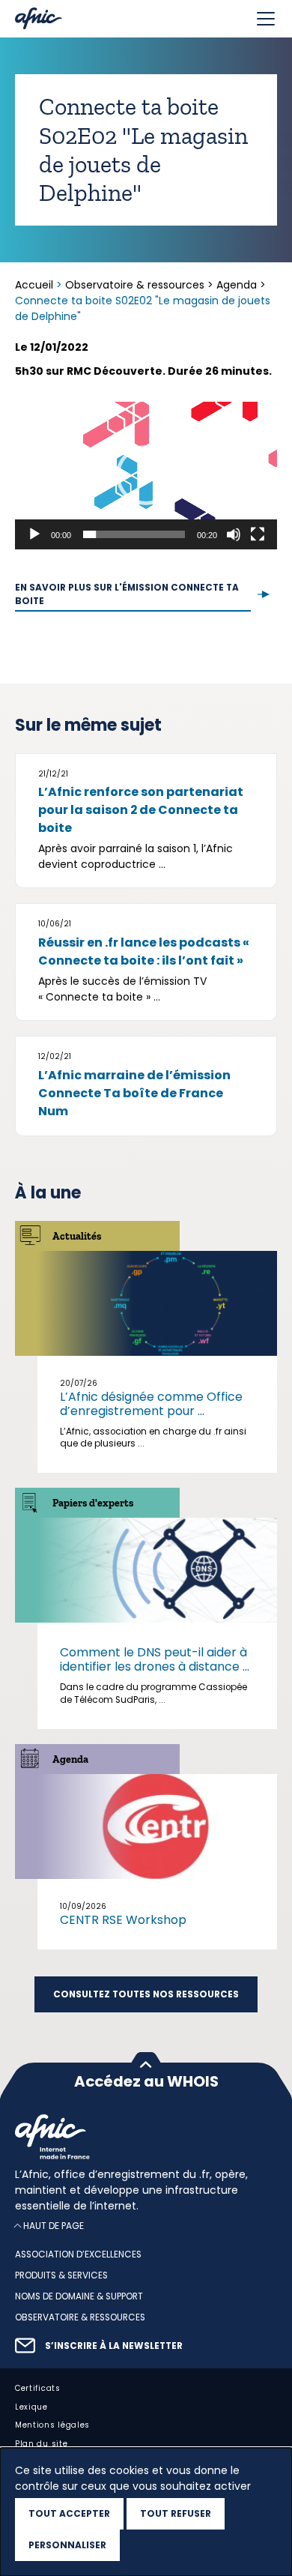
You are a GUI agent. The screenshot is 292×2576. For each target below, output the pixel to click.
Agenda (237, 285)
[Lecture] (34, 534)
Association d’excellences (78, 2255)
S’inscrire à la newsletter (114, 2346)
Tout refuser (176, 2513)
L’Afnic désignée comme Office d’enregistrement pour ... (151, 1404)
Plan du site (41, 2444)
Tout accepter (69, 2513)
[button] (146, 475)
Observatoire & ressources (135, 285)
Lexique (31, 2407)
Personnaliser (67, 2545)
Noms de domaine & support (79, 2296)
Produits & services (61, 2275)
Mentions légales (52, 2426)
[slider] (134, 534)
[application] (146, 476)
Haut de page (54, 2226)
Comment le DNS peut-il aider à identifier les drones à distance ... (155, 1659)
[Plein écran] (258, 534)
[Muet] (234, 534)
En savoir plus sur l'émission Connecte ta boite (127, 594)
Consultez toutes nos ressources (146, 1994)
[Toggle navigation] (266, 19)
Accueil (36, 285)
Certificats (38, 2388)
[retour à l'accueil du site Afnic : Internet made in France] (146, 2137)
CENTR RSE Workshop (123, 1920)
